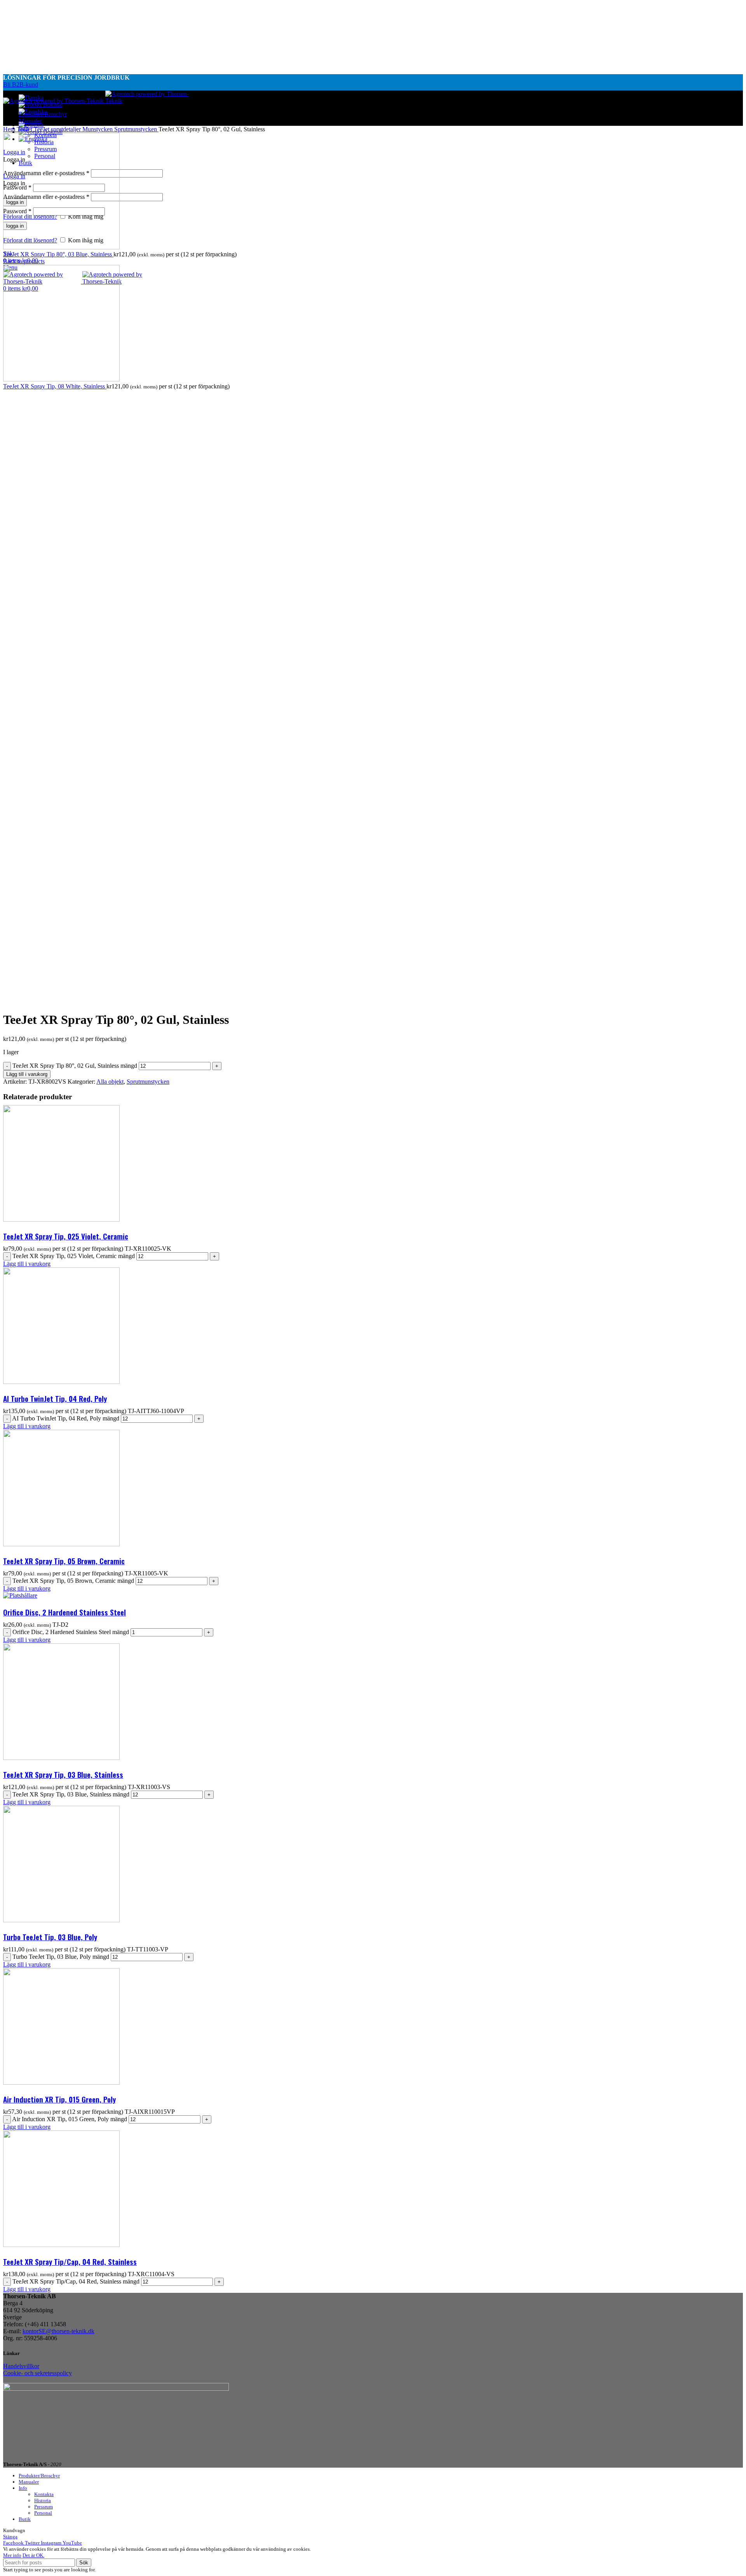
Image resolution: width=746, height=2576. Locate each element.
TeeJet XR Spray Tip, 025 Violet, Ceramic (66, 1236)
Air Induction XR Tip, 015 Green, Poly (59, 2099)
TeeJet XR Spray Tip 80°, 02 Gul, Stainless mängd (75, 1066)
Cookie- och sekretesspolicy (37, 2373)
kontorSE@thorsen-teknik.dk (58, 2331)
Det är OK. (33, 2555)
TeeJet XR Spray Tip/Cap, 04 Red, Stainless (70, 2261)
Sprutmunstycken (136, 129)
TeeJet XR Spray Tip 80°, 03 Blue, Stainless (58, 254)
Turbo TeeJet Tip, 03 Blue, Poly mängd (61, 1957)
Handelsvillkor (21, 2366)
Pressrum (44, 2507)
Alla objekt (110, 1082)
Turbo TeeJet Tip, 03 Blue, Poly (50, 1937)
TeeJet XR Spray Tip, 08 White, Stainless (55, 386)
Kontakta (44, 2494)
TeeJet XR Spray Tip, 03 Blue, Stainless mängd (71, 1794)
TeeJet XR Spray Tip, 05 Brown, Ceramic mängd (73, 1581)
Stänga (10, 2537)
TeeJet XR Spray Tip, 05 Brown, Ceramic (64, 1561)
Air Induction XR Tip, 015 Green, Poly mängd (70, 2119)
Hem (10, 129)
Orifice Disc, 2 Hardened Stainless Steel (64, 1612)
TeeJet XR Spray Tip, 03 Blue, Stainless (63, 1774)
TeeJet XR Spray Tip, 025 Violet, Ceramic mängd (74, 1256)
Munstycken (98, 129)
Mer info (12, 2555)
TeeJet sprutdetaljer (58, 129)
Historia (43, 2500)
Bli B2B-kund (21, 84)
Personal (43, 2513)
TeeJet (25, 129)
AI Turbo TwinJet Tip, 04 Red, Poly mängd (66, 1418)
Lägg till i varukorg (27, 1074)
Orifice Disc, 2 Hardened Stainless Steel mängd (71, 1632)
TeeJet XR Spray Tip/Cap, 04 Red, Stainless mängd (76, 2281)
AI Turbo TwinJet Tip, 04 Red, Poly (55, 1398)
